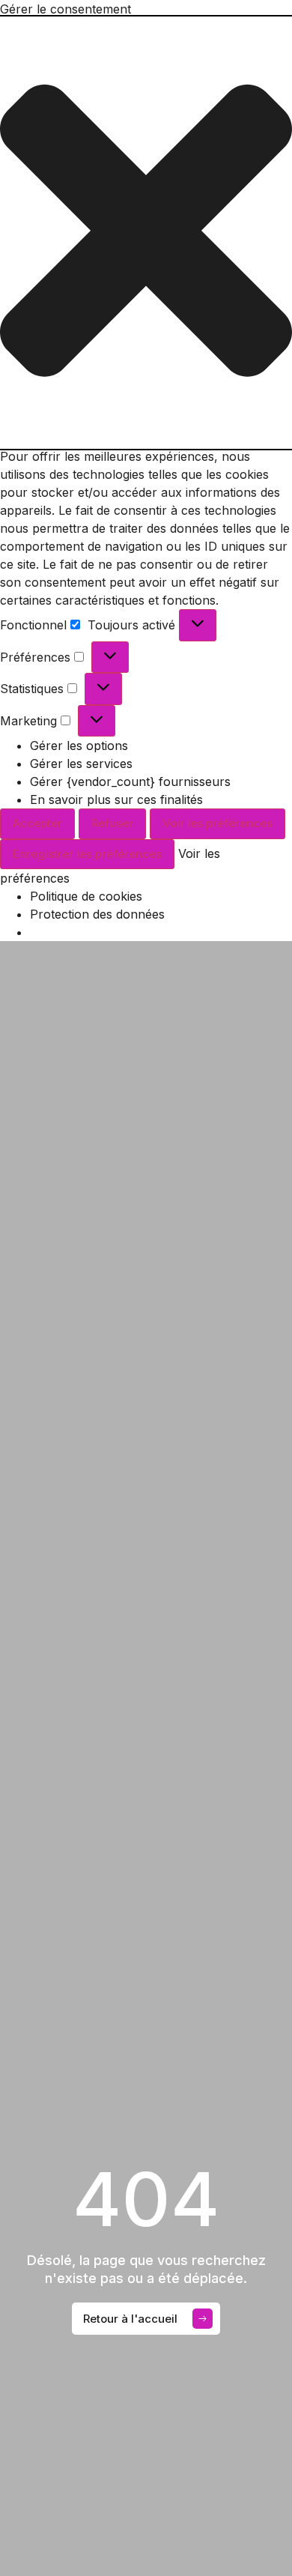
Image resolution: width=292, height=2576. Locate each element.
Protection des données (97, 914)
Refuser (112, 823)
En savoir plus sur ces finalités (116, 799)
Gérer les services (81, 764)
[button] (146, 233)
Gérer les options (79, 746)
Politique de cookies (86, 896)
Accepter (37, 823)
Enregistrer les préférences (87, 854)
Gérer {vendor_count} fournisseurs (130, 781)
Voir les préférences (218, 823)
